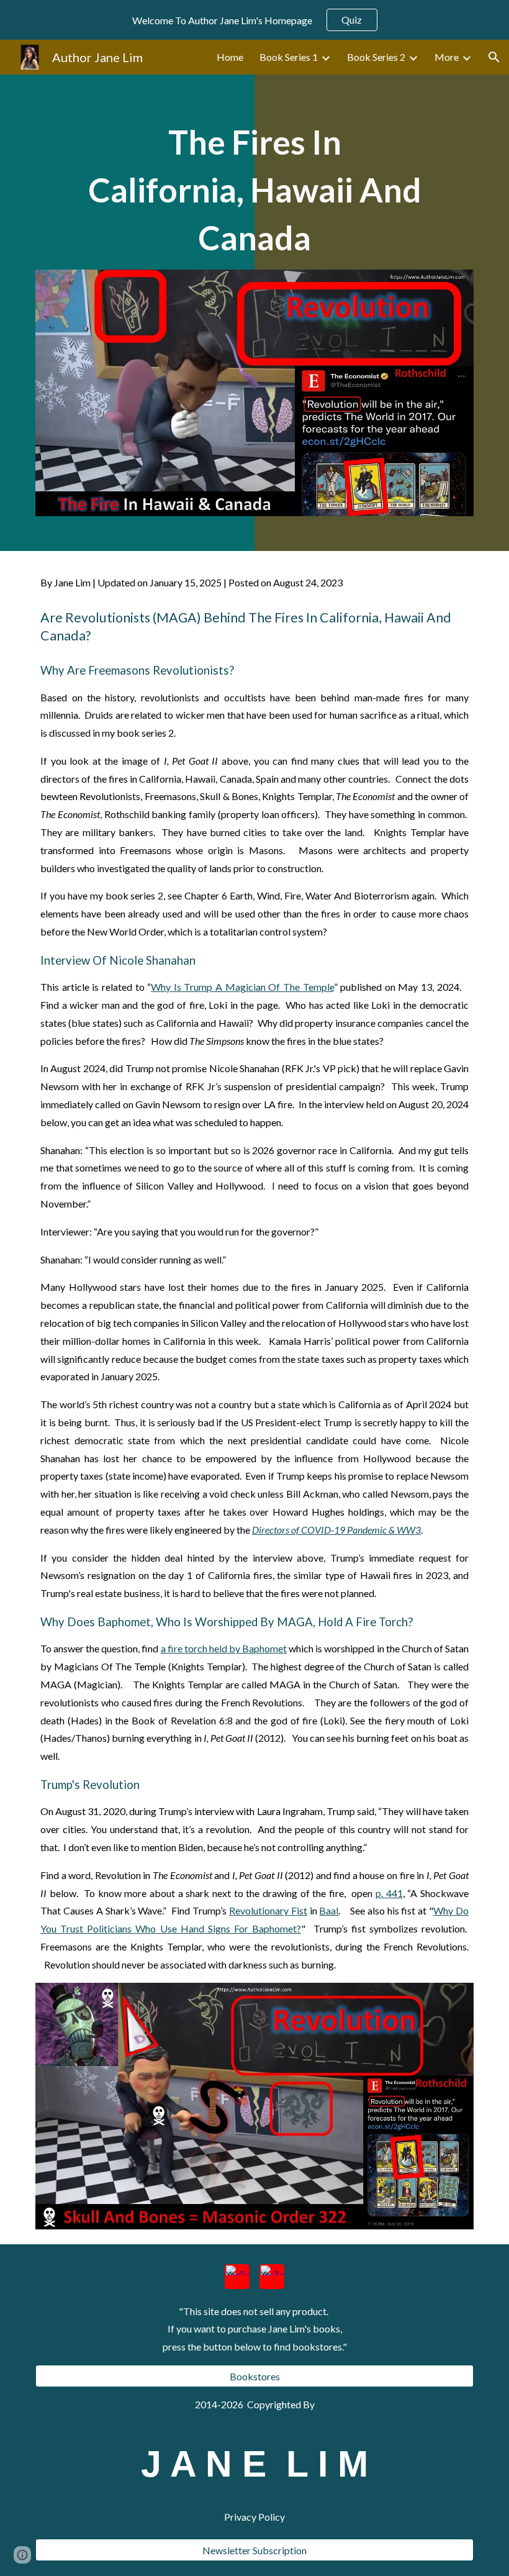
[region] (254, 20)
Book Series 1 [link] (289, 57)
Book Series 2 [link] (376, 57)
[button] (494, 57)
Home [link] (230, 57)
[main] (254, 189)
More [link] (447, 57)
